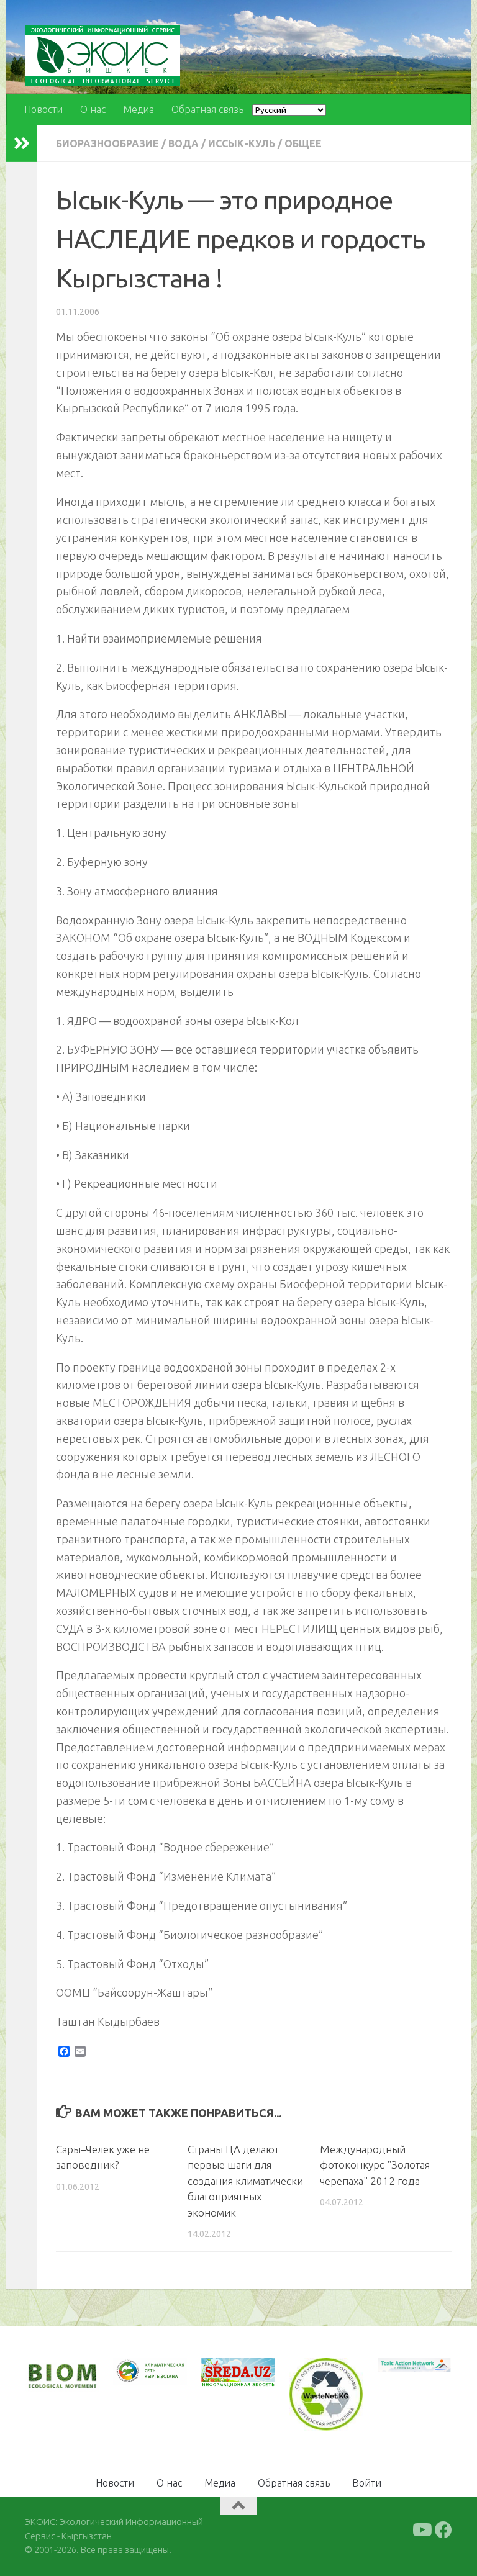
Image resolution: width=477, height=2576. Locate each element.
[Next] (161, 2378)
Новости (43, 109)
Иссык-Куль (242, 143)
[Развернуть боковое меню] (22, 143)
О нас (93, 109)
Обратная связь (207, 109)
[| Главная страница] (102, 56)
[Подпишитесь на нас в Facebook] (443, 2529)
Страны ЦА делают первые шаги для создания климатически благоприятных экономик (245, 2181)
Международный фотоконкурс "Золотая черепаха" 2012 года (375, 2165)
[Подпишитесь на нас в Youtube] (421, 2529)
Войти (367, 2482)
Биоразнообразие (107, 143)
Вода (184, 143)
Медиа (139, 109)
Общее (303, 143)
